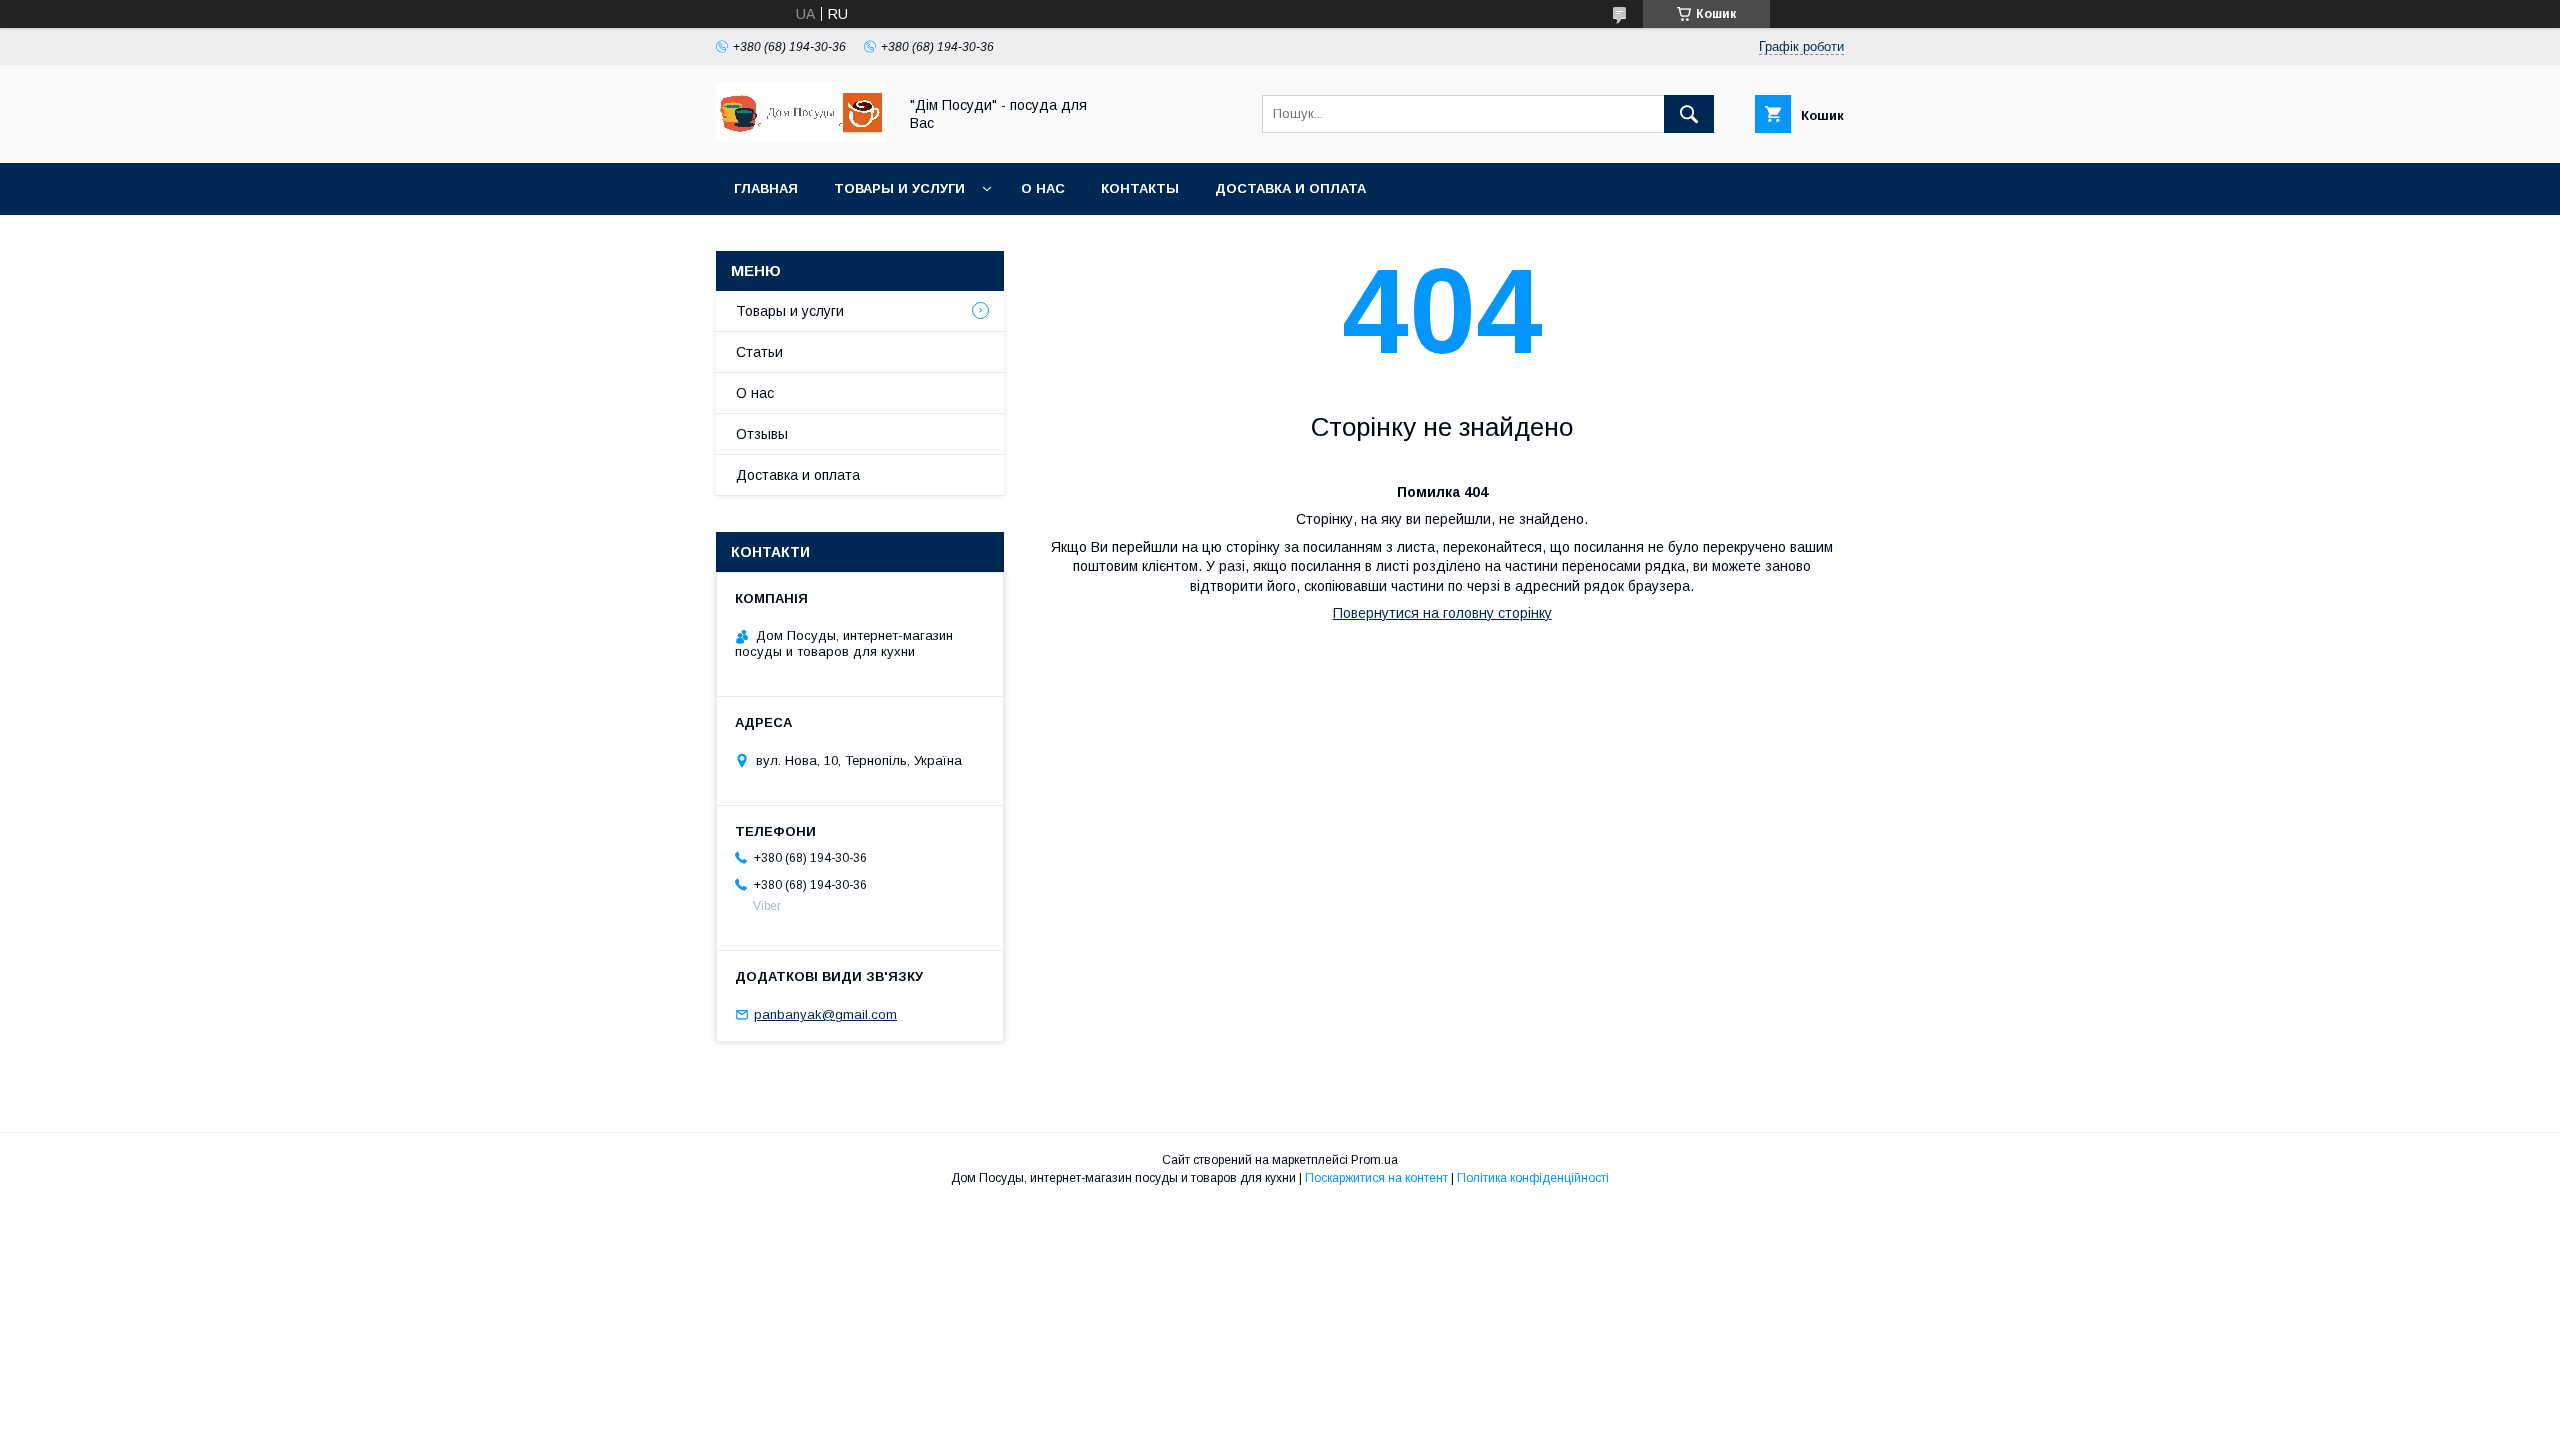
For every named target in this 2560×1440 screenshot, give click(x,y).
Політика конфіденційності (1533, 1178)
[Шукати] (1689, 114)
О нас (1043, 188)
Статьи (759, 352)
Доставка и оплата (1290, 188)
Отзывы (762, 434)
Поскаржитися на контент (1376, 1178)
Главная (766, 188)
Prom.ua (1374, 1160)
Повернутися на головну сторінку (1442, 613)
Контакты (1140, 188)
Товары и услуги (899, 188)
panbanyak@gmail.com (825, 1014)
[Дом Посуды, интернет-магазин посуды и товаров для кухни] (801, 137)
